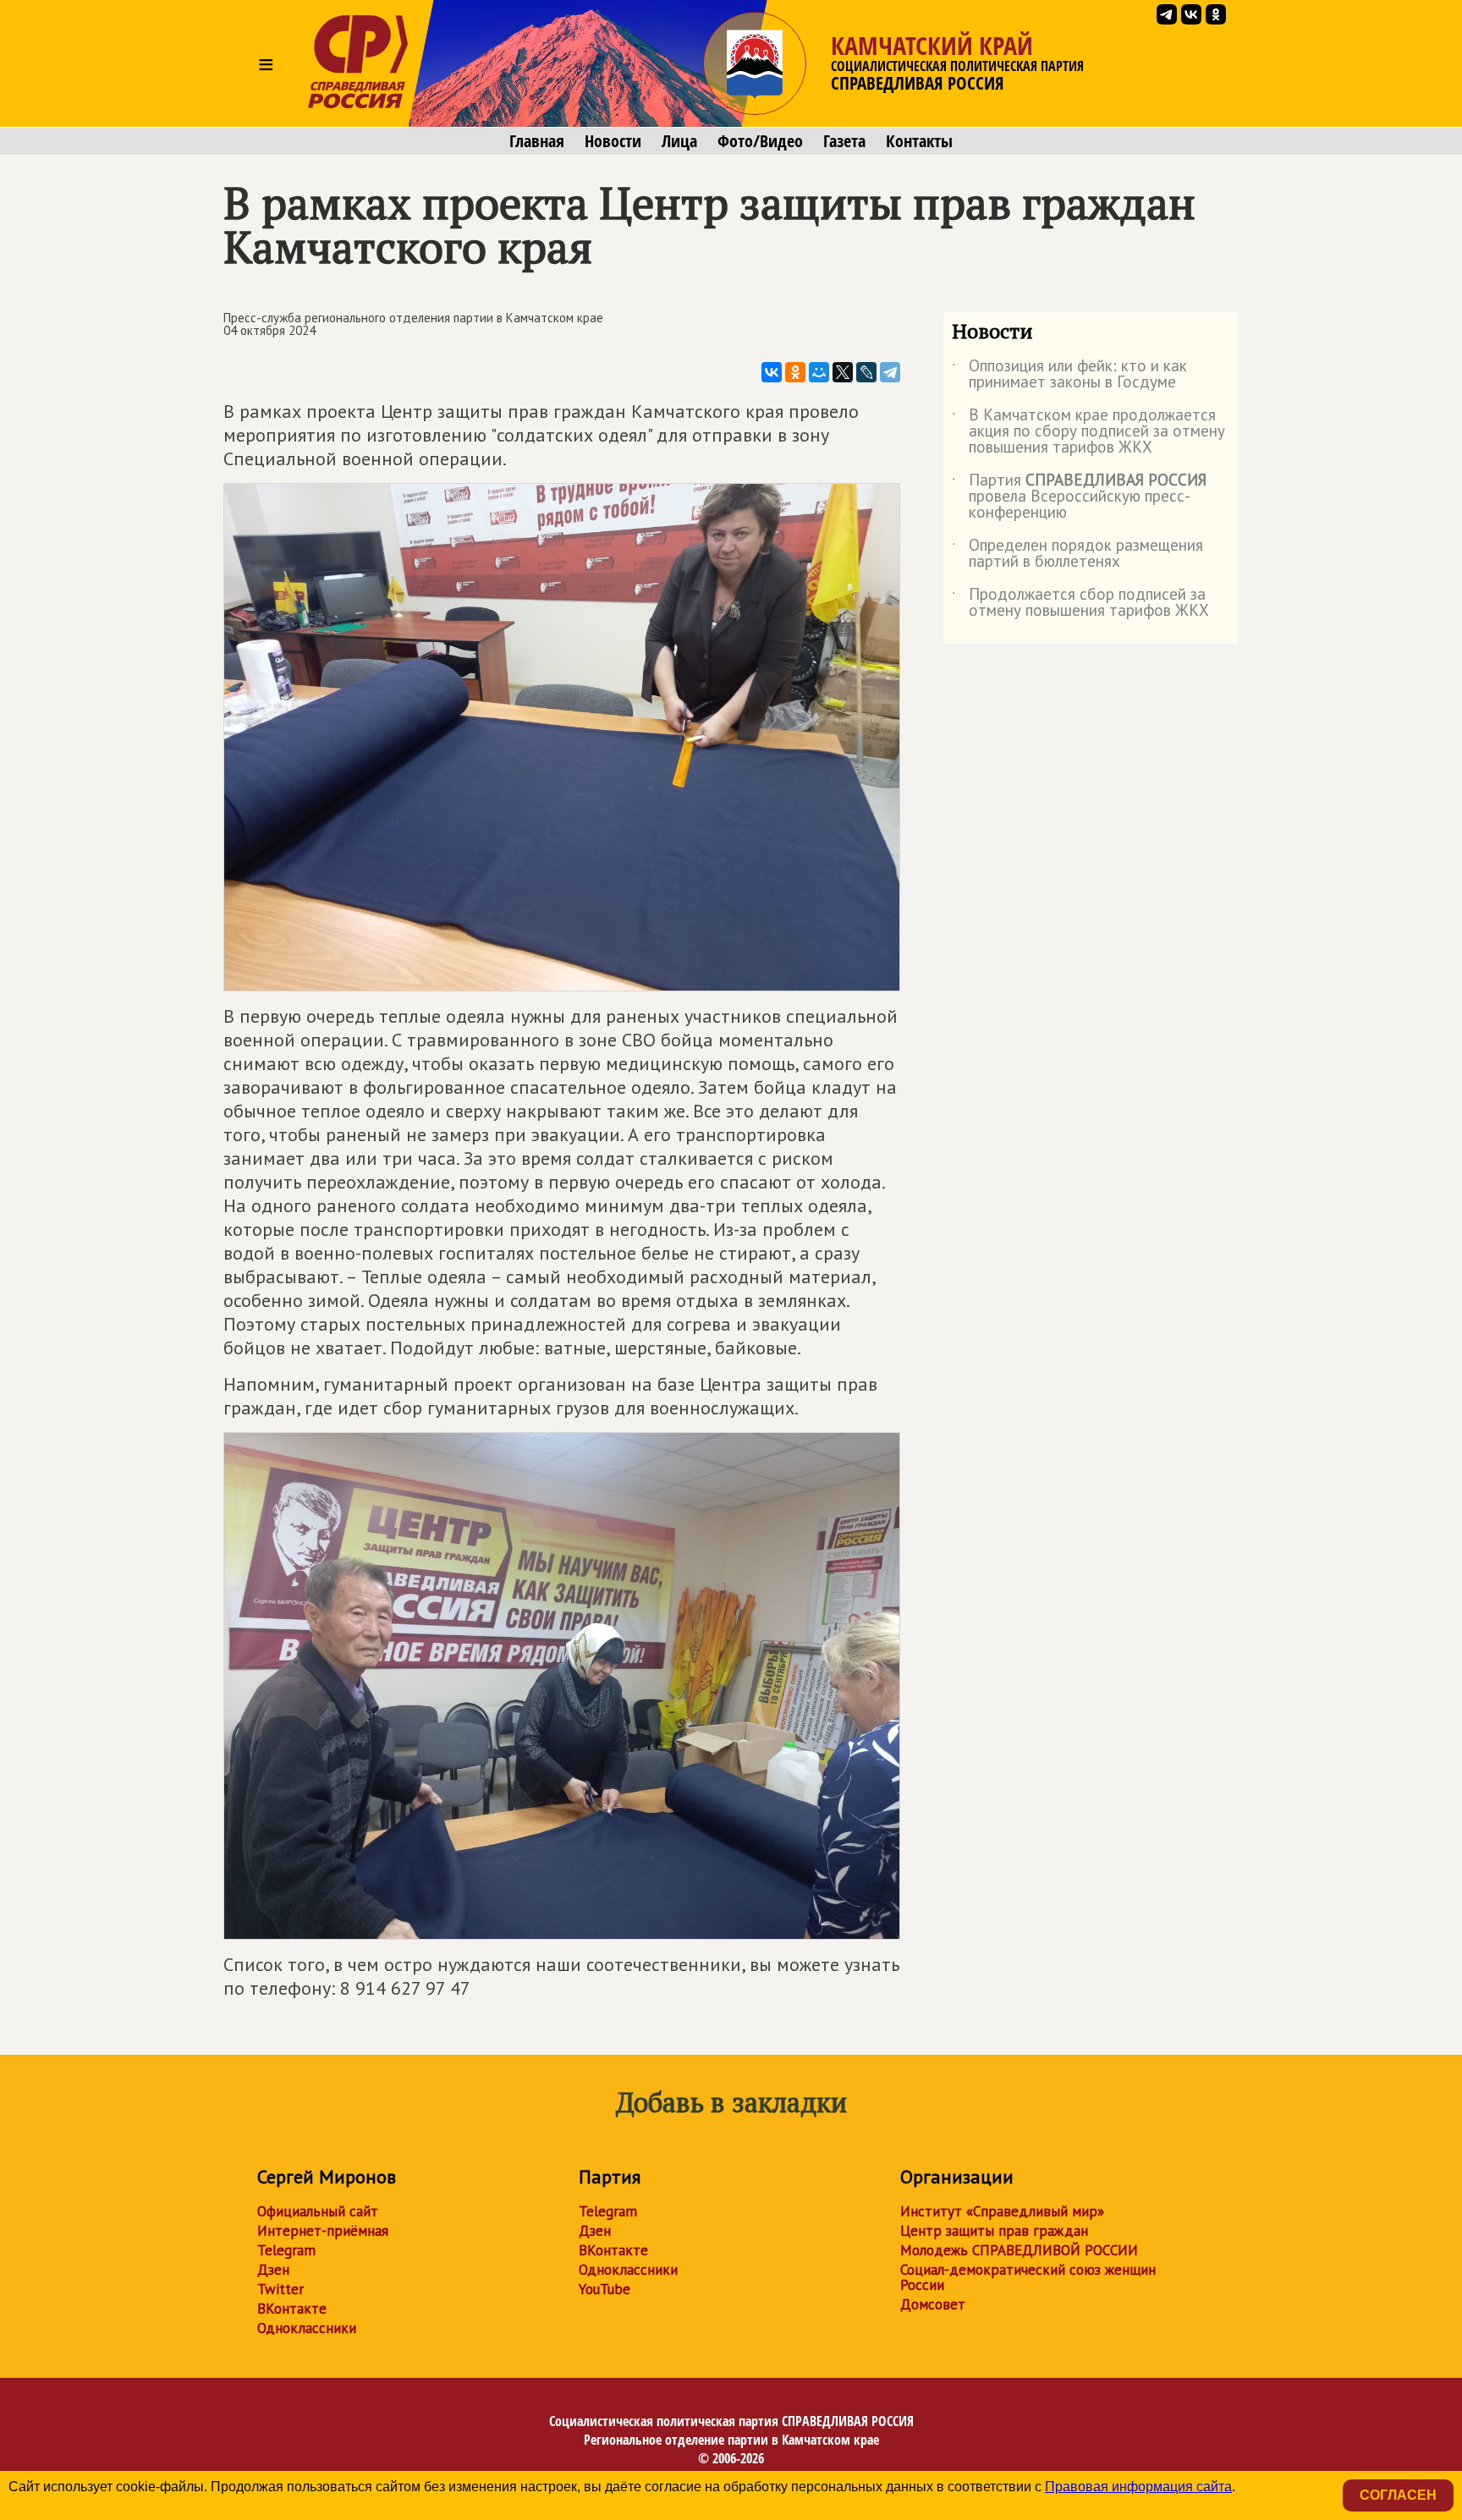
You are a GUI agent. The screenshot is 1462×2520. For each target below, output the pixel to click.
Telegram (286, 2250)
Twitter (280, 2289)
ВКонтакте (292, 2309)
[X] (843, 372)
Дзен (273, 2270)
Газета (844, 141)
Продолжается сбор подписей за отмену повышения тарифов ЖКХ (1080, 603)
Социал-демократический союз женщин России (1028, 2277)
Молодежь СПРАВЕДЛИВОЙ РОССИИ (1019, 2250)
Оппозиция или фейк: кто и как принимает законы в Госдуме (1069, 375)
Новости (613, 141)
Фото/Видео (760, 141)
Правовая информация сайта (1138, 2487)
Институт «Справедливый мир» (1002, 2211)
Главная (537, 141)
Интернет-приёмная (323, 2231)
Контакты (919, 141)
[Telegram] (890, 372)
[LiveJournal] (866, 372)
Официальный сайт (318, 2211)
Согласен (1398, 2495)
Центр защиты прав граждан (994, 2231)
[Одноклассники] (795, 372)
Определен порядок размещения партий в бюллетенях (1077, 554)
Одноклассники (307, 2328)
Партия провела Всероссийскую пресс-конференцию (1079, 497)
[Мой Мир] (819, 372)
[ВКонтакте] (772, 372)
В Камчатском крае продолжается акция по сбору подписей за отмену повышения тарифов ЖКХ (1088, 432)
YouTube (605, 2289)
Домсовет (933, 2304)
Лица (679, 141)
